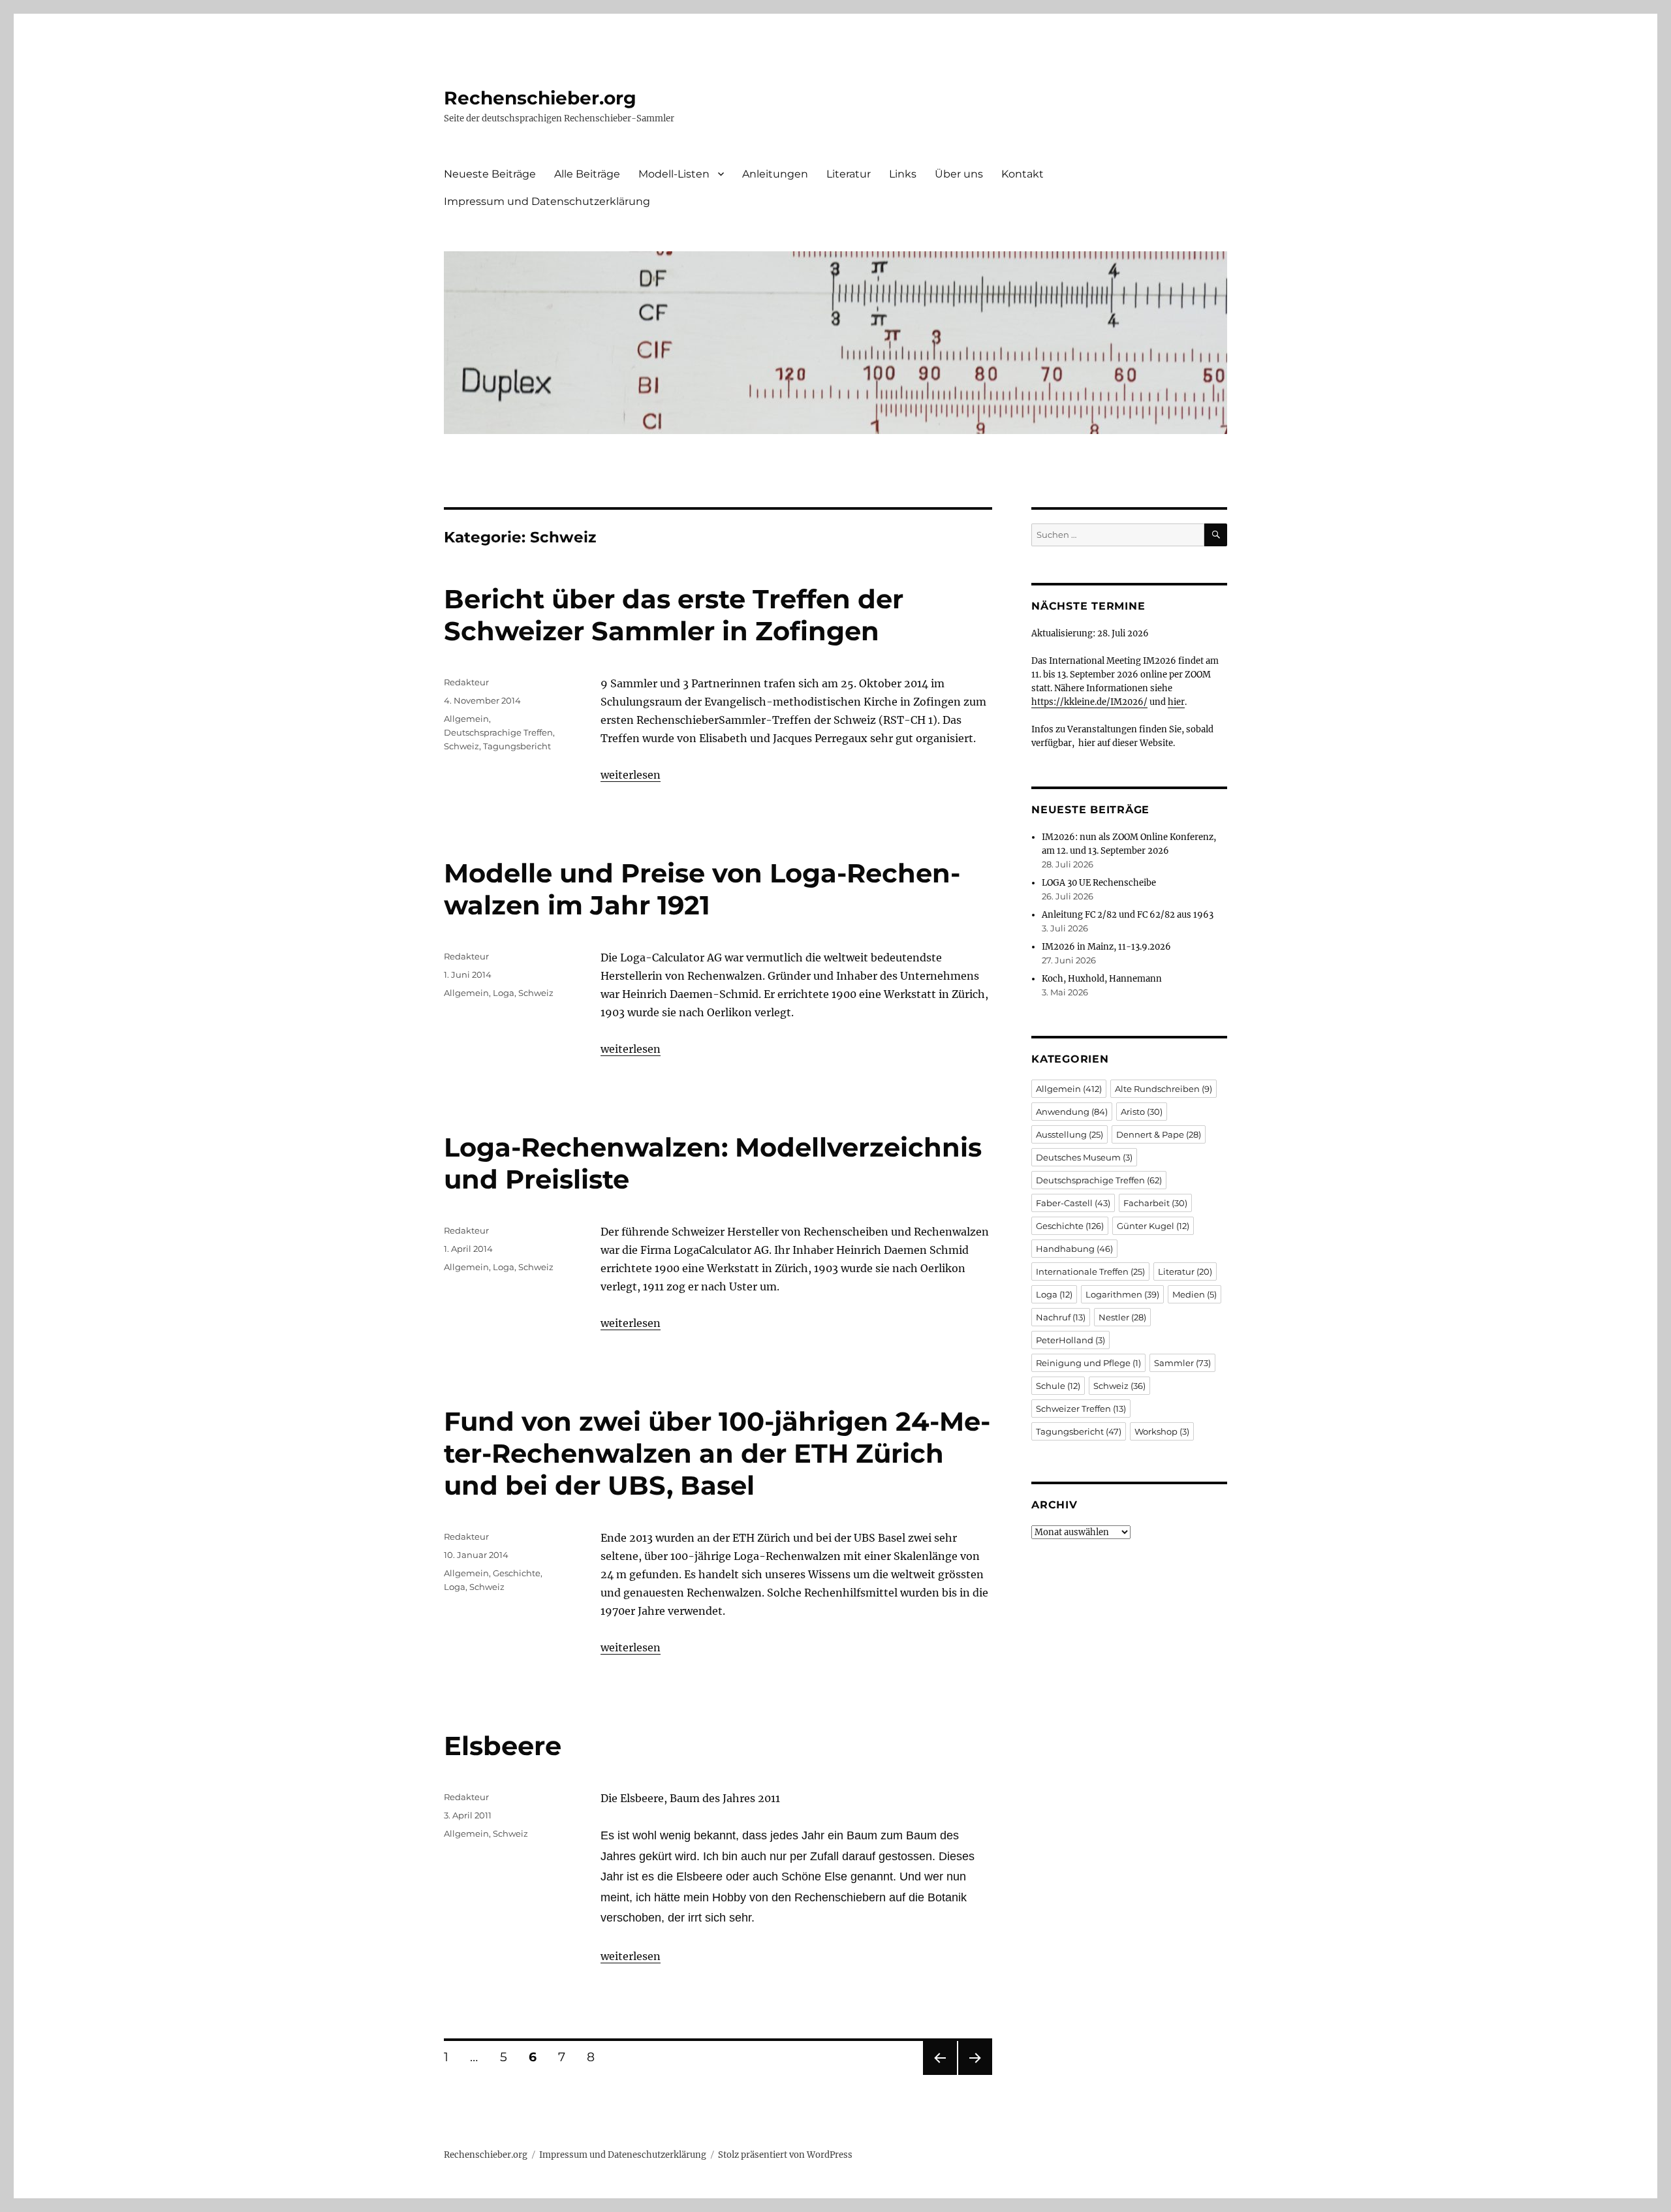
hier (1176, 702)
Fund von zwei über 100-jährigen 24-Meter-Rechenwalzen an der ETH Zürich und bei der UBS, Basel (717, 1453)
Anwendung (1072, 1112)
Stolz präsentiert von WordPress (785, 2155)
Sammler (1182, 1363)
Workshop (1162, 1431)
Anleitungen (775, 174)
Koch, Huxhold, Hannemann (1102, 979)
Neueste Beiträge (490, 174)
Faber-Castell (1073, 1203)
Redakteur (466, 682)
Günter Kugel (1153, 1226)
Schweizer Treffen (1081, 1409)
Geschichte (517, 1573)
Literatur (849, 174)
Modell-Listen (674, 174)
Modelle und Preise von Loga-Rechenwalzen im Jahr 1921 (702, 889)
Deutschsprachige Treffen (498, 732)
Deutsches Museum (1084, 1157)
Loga (504, 993)
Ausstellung (1070, 1134)
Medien (1195, 1294)
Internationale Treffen (1090, 1271)
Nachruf (1061, 1317)
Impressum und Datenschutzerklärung (547, 201)
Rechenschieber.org (540, 98)
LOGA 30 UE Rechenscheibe (1099, 883)
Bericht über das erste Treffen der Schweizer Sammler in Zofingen (674, 615)
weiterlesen (631, 775)
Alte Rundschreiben (1163, 1089)
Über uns (959, 174)
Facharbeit (1155, 1203)
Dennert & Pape (1159, 1134)
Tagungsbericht (517, 746)
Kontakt (1023, 174)
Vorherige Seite (939, 2075)
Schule (1058, 1386)
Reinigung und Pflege (1088, 1363)
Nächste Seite (975, 2075)
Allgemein (466, 719)
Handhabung (1074, 1249)
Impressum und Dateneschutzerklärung (623, 2155)
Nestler (1122, 1317)
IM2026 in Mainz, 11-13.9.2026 (1106, 947)
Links (903, 174)
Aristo (1142, 1112)
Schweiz (461, 746)
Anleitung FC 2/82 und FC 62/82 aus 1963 (1128, 915)
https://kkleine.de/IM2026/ (1089, 702)
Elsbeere (503, 1746)
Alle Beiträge (587, 174)
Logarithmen (1122, 1294)
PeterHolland (1070, 1340)
